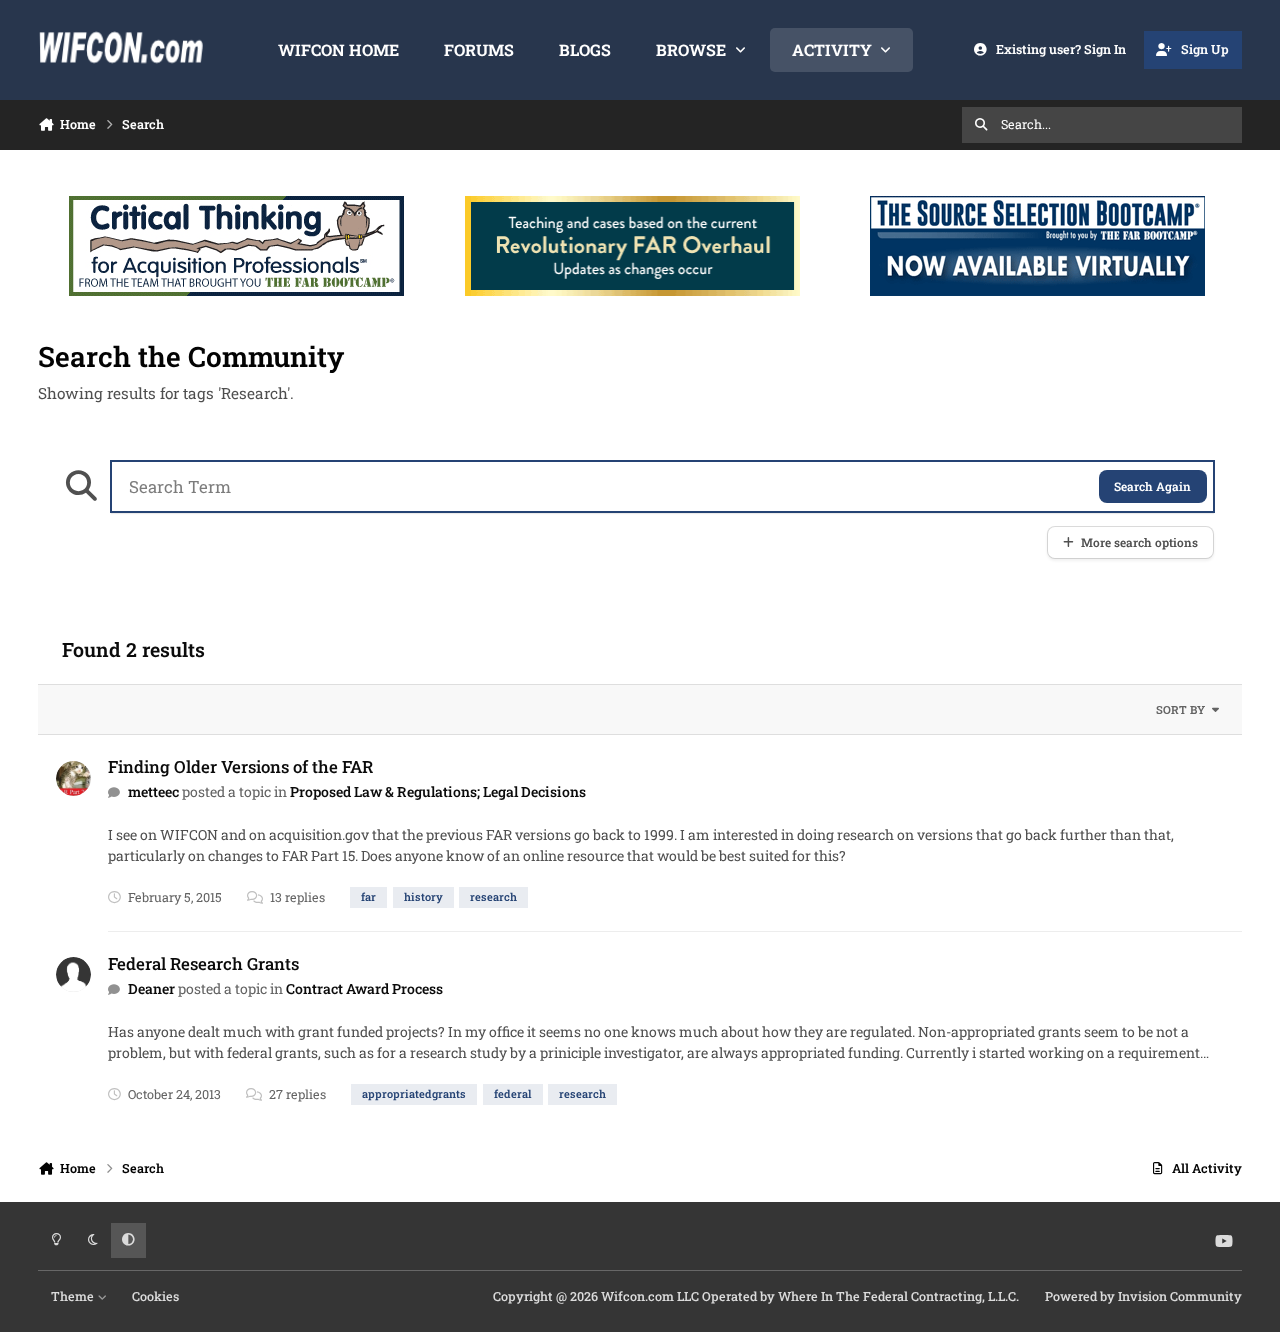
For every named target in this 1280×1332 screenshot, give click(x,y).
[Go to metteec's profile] (73, 778)
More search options (1139, 542)
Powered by (1143, 1296)
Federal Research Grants (203, 963)
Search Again (1152, 486)
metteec (153, 791)
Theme (74, 1296)
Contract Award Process (364, 988)
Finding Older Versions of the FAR (240, 766)
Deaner (151, 988)
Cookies (155, 1296)
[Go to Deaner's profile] (73, 974)
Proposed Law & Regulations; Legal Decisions (438, 791)
